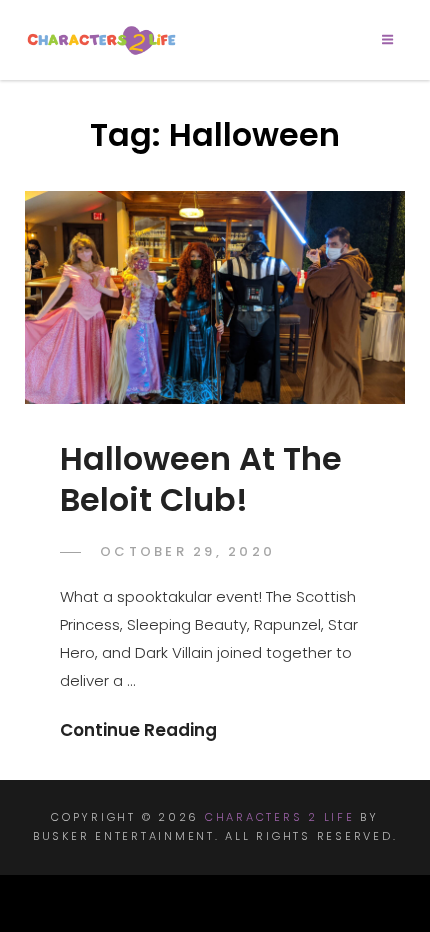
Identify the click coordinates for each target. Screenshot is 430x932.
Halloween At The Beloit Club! (201, 478)
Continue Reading (138, 730)
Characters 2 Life (280, 817)
